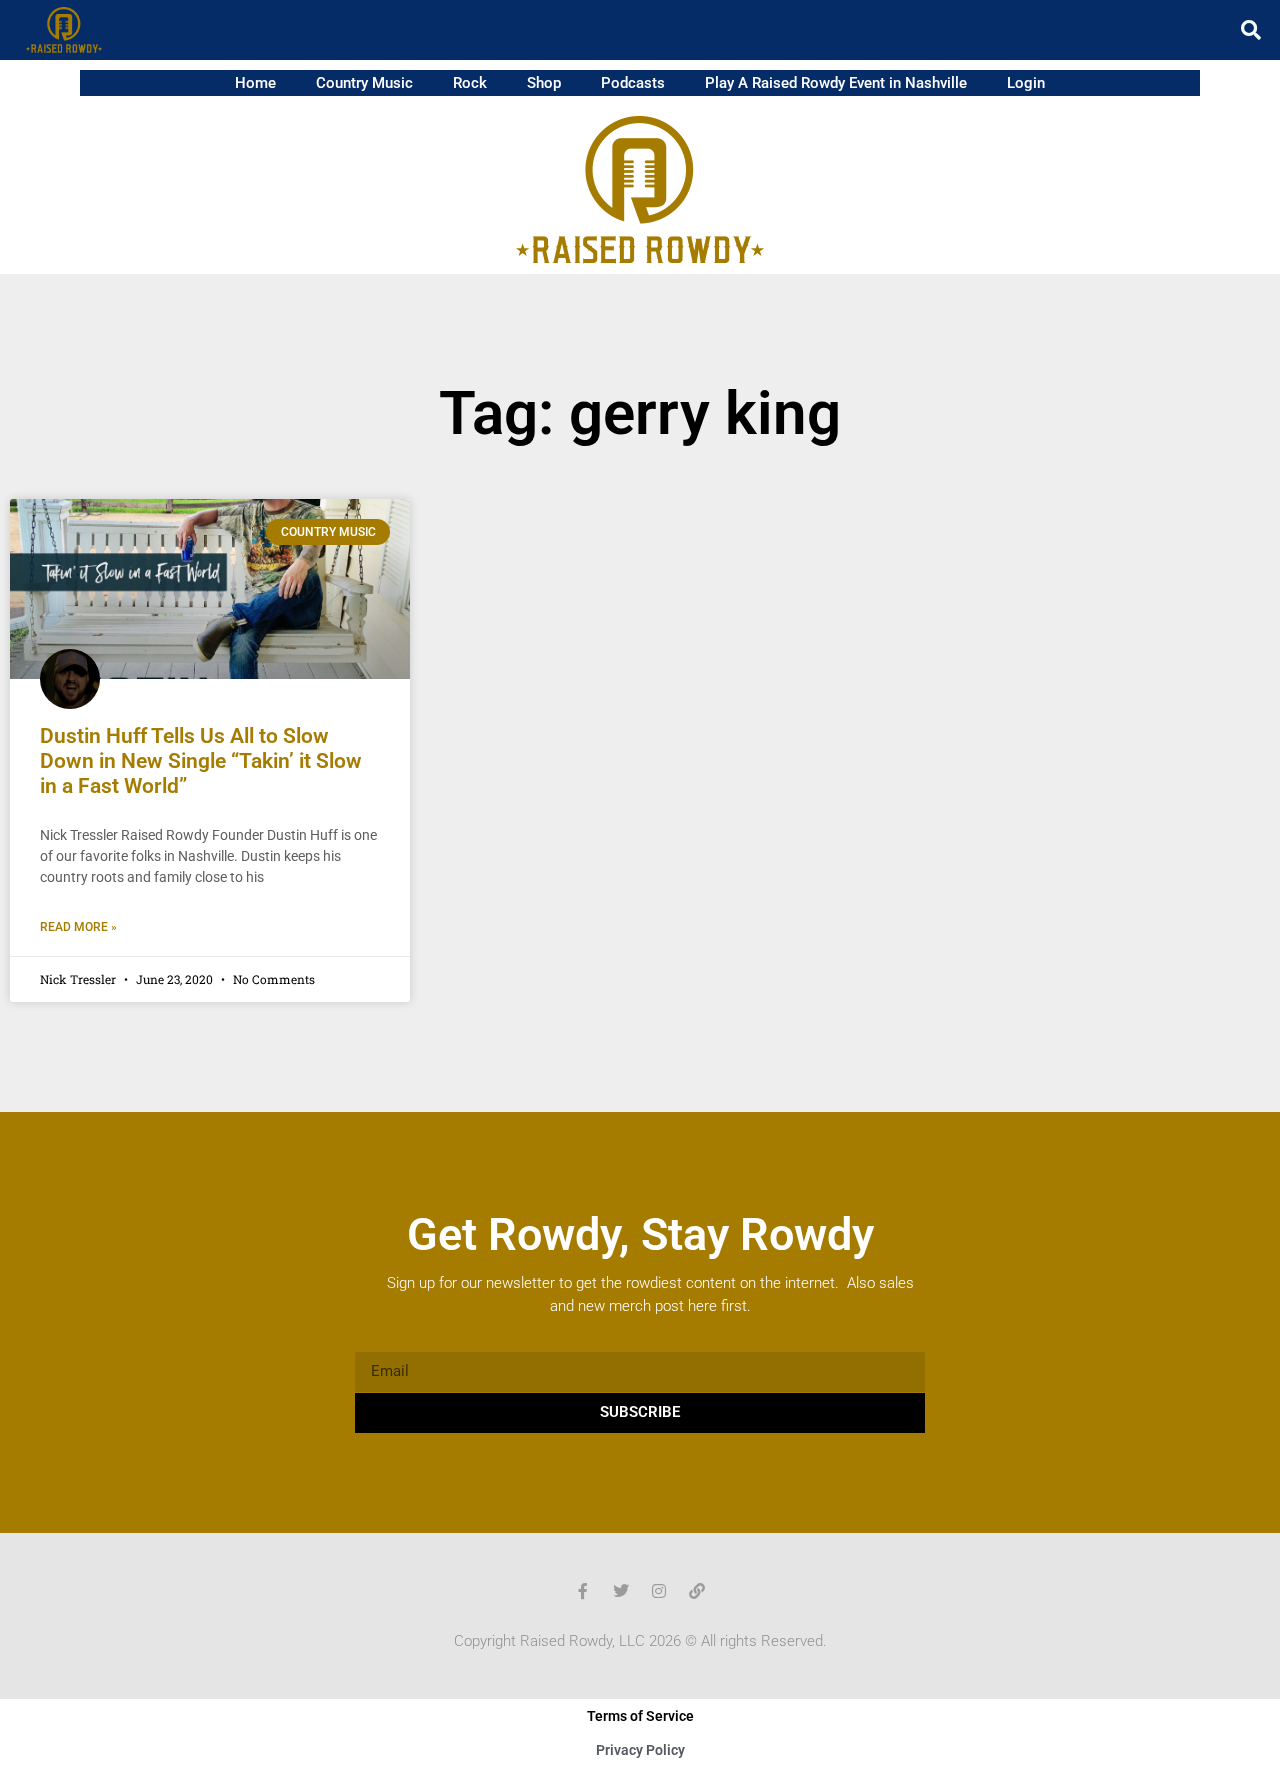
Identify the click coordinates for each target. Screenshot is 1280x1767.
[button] (1251, 30)
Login (1026, 83)
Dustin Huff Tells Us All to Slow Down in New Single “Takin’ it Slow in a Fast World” (201, 761)
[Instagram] (659, 1591)
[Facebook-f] (583, 1591)
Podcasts (633, 83)
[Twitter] (621, 1591)
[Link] (697, 1591)
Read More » (78, 927)
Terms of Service (640, 1716)
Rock (470, 83)
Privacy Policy (640, 1750)
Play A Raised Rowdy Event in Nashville (836, 83)
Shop (544, 83)
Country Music (364, 83)
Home (255, 83)
